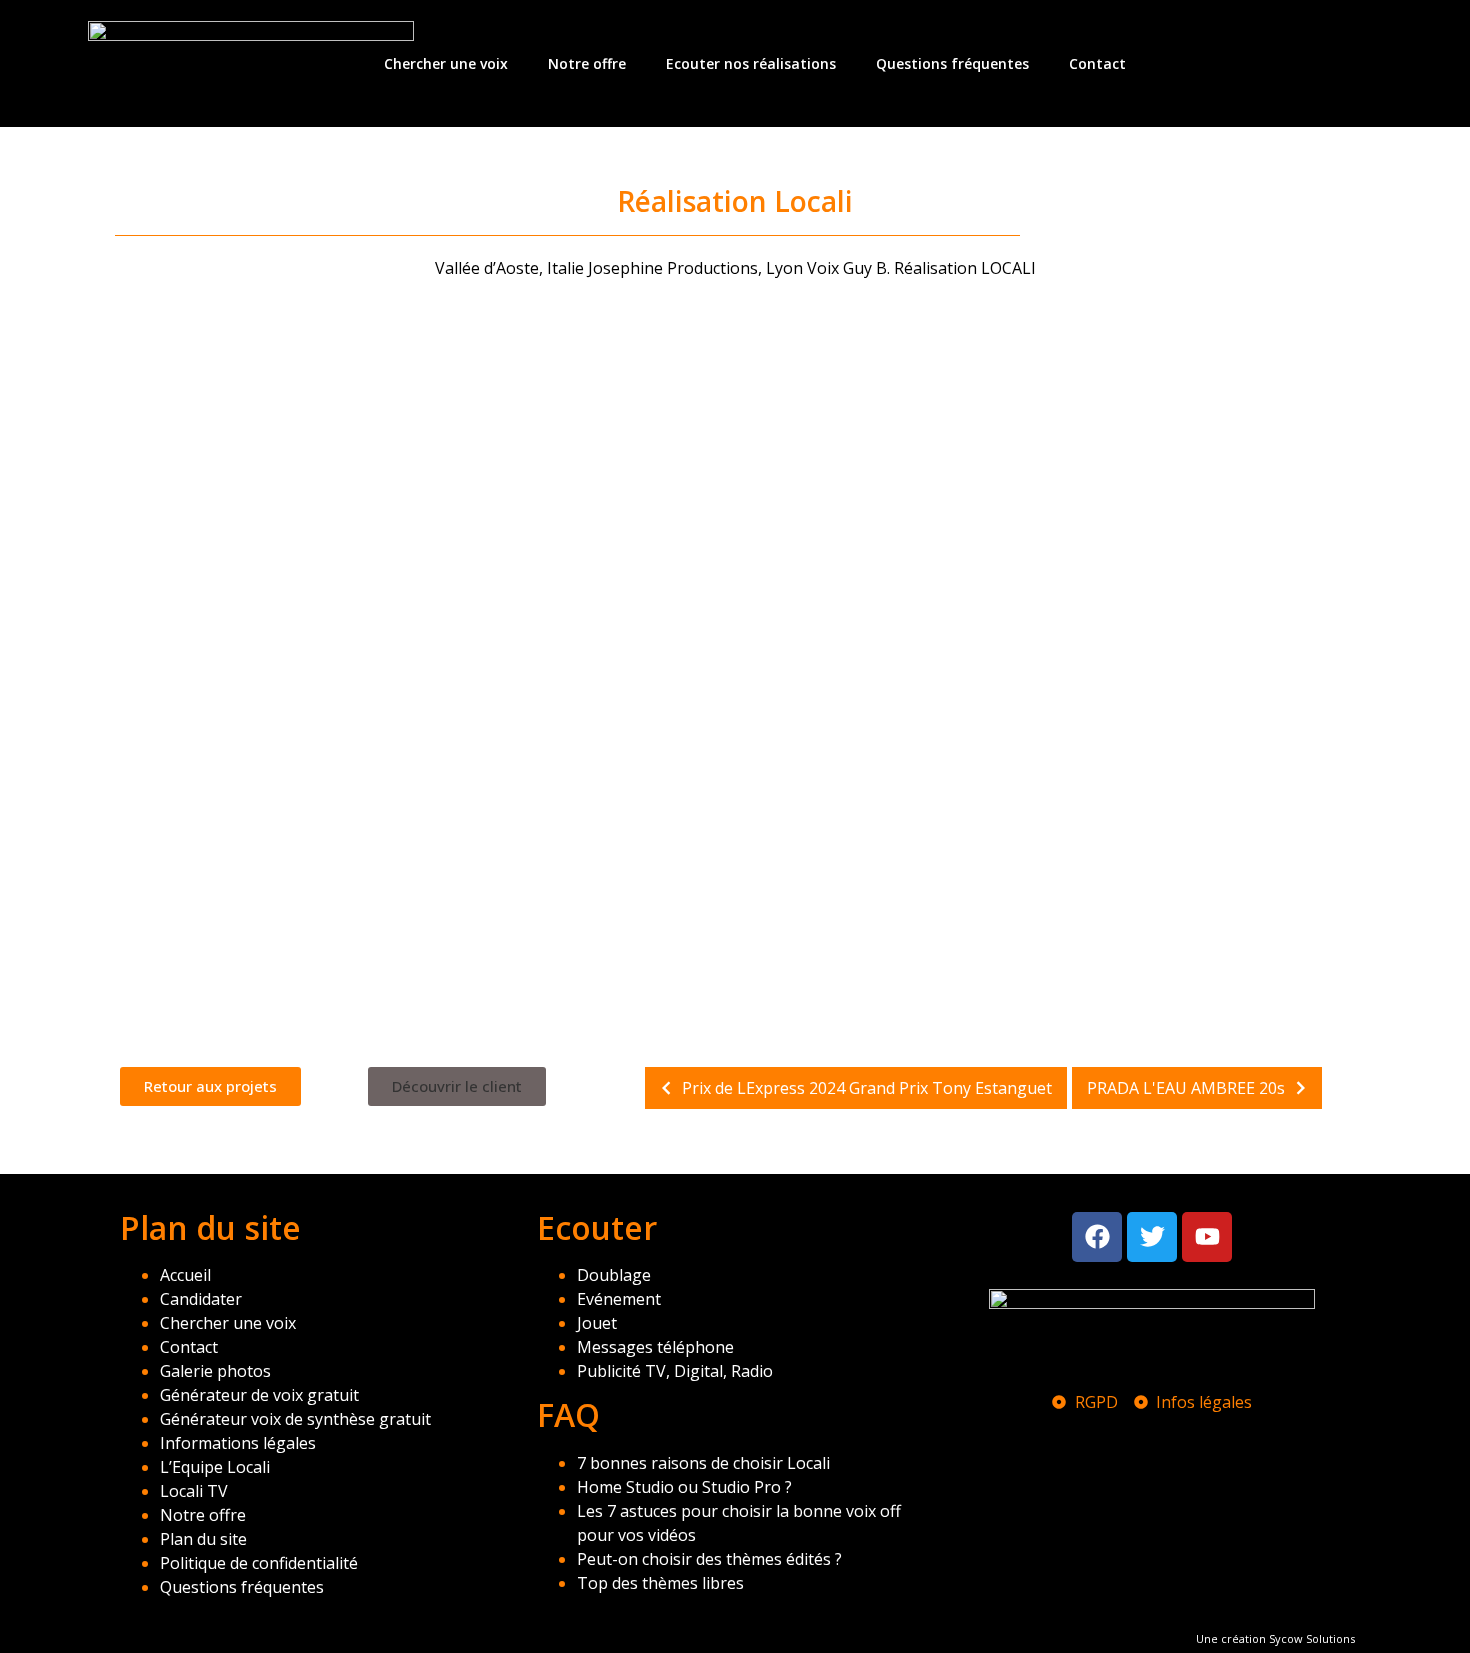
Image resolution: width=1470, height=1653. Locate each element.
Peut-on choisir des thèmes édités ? (709, 1559)
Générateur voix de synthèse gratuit (295, 1419)
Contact (1097, 63)
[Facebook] (1097, 1237)
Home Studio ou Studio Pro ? (684, 1487)
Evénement (619, 1299)
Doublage (614, 1275)
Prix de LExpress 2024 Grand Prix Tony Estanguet (867, 1088)
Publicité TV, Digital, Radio (675, 1371)
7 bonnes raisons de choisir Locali (703, 1463)
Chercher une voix (446, 63)
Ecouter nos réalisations (751, 63)
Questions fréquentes (952, 63)
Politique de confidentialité (259, 1563)
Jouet (597, 1323)
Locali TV (194, 1491)
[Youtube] (1207, 1237)
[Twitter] (1152, 1237)
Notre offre (587, 63)
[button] (457, 1086)
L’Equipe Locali (215, 1467)
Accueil (185, 1275)
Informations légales (238, 1443)
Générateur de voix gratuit (259, 1395)
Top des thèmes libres (660, 1583)
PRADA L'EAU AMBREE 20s (1186, 1088)
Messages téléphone (655, 1347)
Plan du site (203, 1539)
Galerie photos (215, 1371)
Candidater (201, 1299)
